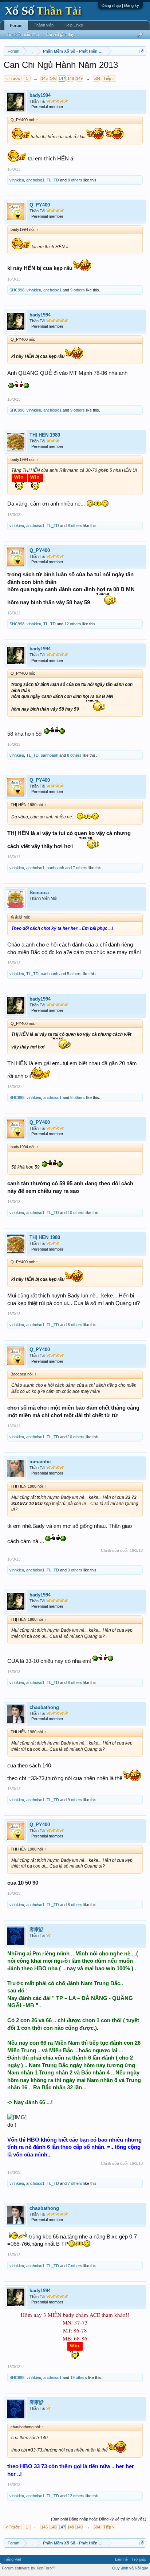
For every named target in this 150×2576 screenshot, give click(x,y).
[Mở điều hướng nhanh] (142, 51)
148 (71, 78)
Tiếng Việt (12, 2559)
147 (62, 78)
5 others (74, 974)
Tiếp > (109, 78)
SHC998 (17, 290)
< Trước (13, 78)
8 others (75, 180)
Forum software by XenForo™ (29, 2568)
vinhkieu (17, 180)
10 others (76, 1213)
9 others (78, 290)
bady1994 (40, 95)
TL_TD (53, 180)
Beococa (39, 893)
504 (97, 78)
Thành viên (44, 25)
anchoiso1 (35, 180)
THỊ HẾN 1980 (45, 435)
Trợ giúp (139, 2559)
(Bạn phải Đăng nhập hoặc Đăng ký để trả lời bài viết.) (99, 2519)
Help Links (74, 25)
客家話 (37, 1929)
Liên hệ (121, 2559)
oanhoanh (50, 755)
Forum (16, 25)
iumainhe (40, 1462)
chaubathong (44, 1707)
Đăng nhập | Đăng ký (120, 5)
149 (79, 78)
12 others (73, 624)
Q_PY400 (40, 205)
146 (53, 78)
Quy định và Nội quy (130, 2568)
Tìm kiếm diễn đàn (23, 34)
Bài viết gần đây (60, 34)
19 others (79, 2377)
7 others (80, 868)
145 (44, 78)
